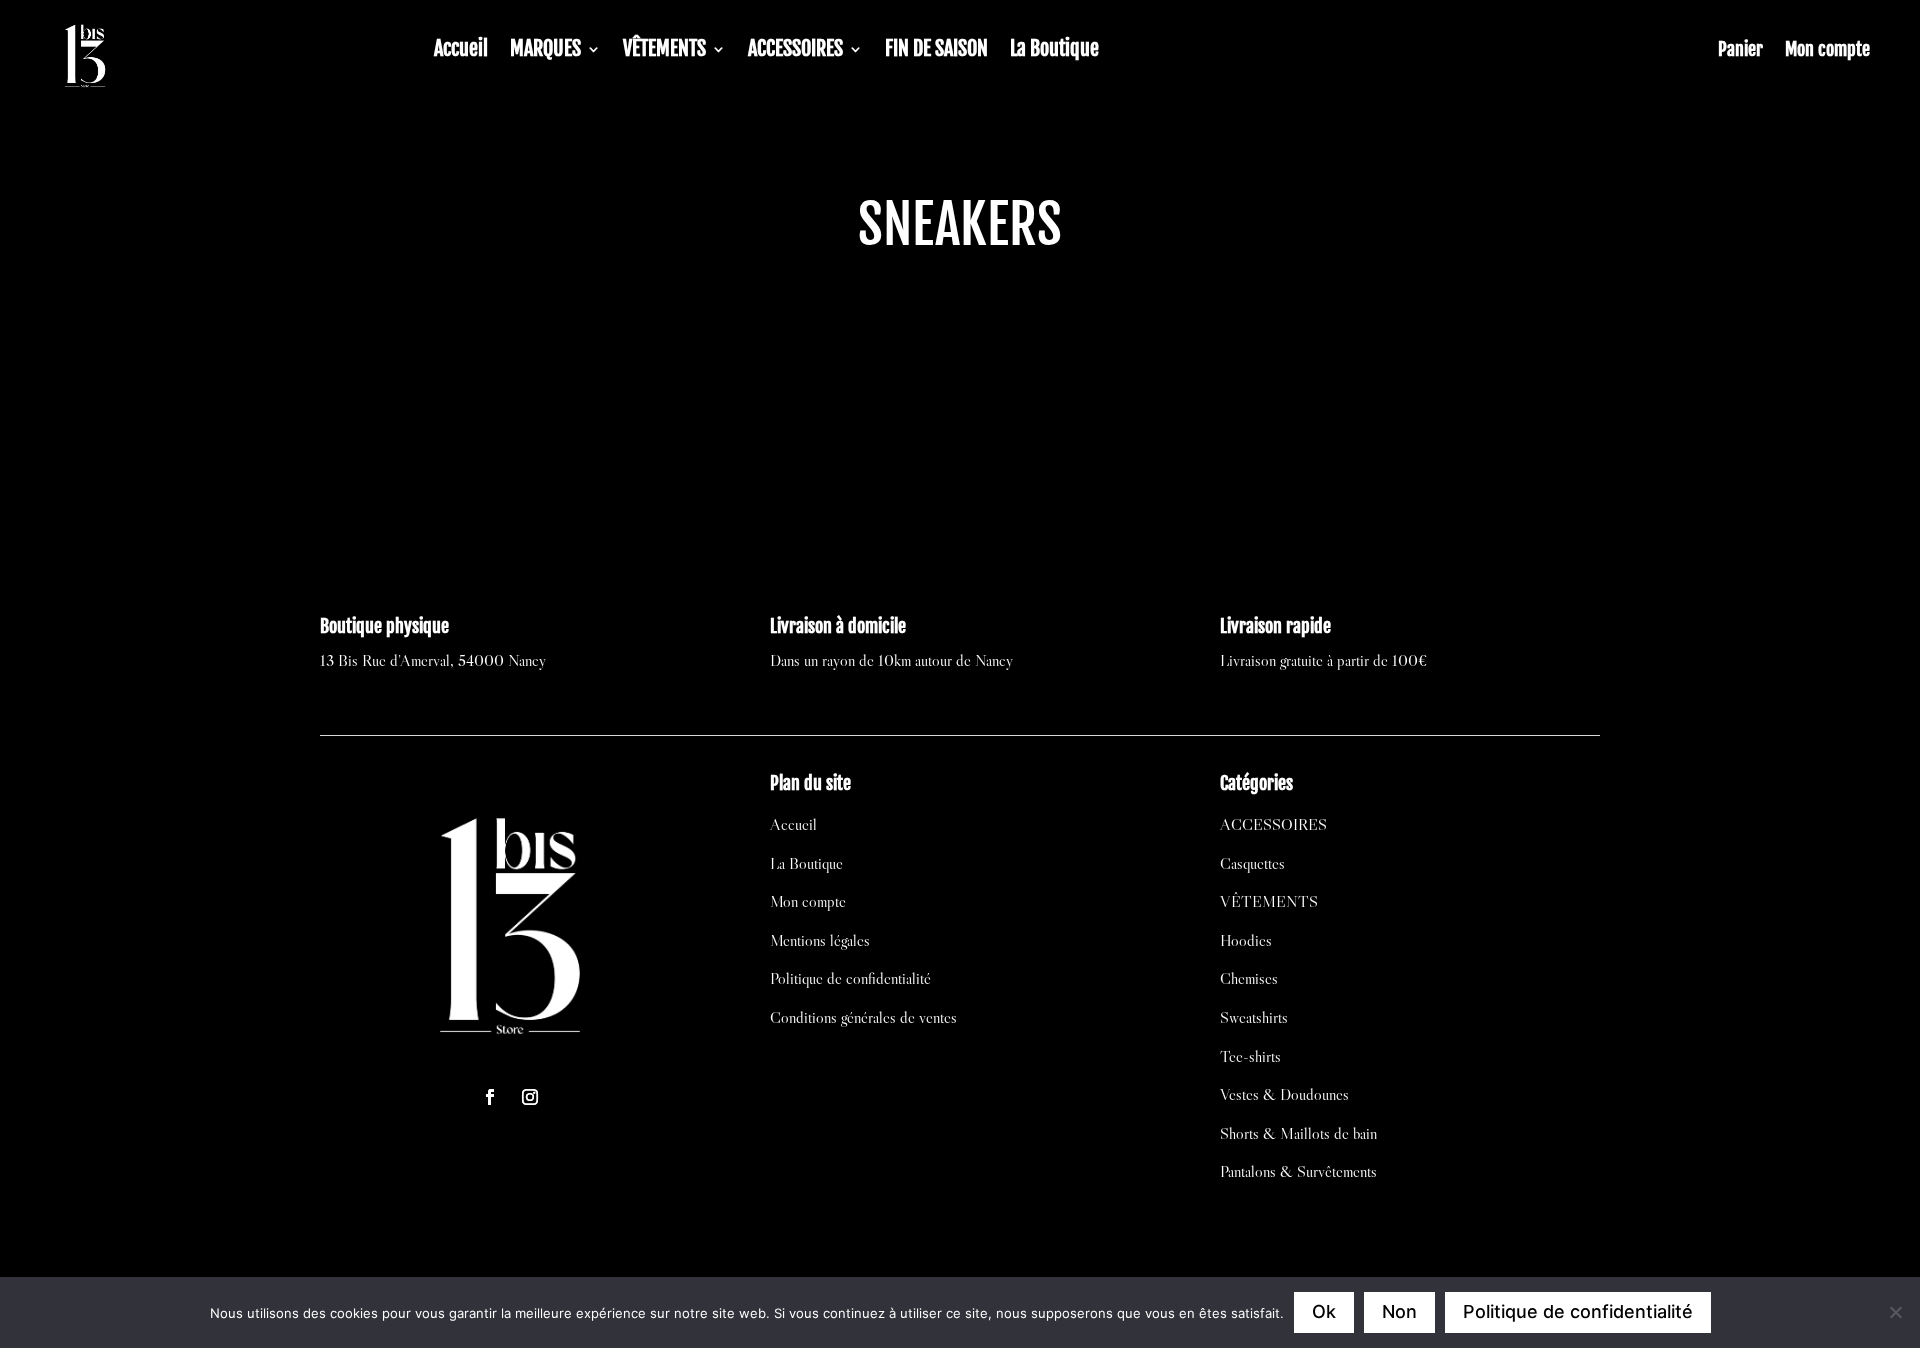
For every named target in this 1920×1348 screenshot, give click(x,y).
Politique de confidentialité (850, 978)
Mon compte (1827, 51)
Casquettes (1252, 863)
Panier (1740, 51)
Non (1399, 1311)
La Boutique (1054, 51)
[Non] (1895, 1312)
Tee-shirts (1250, 1056)
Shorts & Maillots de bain (1298, 1133)
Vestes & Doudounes (1284, 1094)
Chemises (1249, 978)
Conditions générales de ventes (863, 1017)
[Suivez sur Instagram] (530, 1097)
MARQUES (545, 51)
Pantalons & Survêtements (1298, 1171)
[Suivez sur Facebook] (490, 1097)
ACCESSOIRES (795, 51)
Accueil (461, 51)
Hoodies (1246, 940)
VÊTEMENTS (664, 51)
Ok (1324, 1311)
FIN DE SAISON (936, 51)
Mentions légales (820, 940)
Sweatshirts (1254, 1017)
